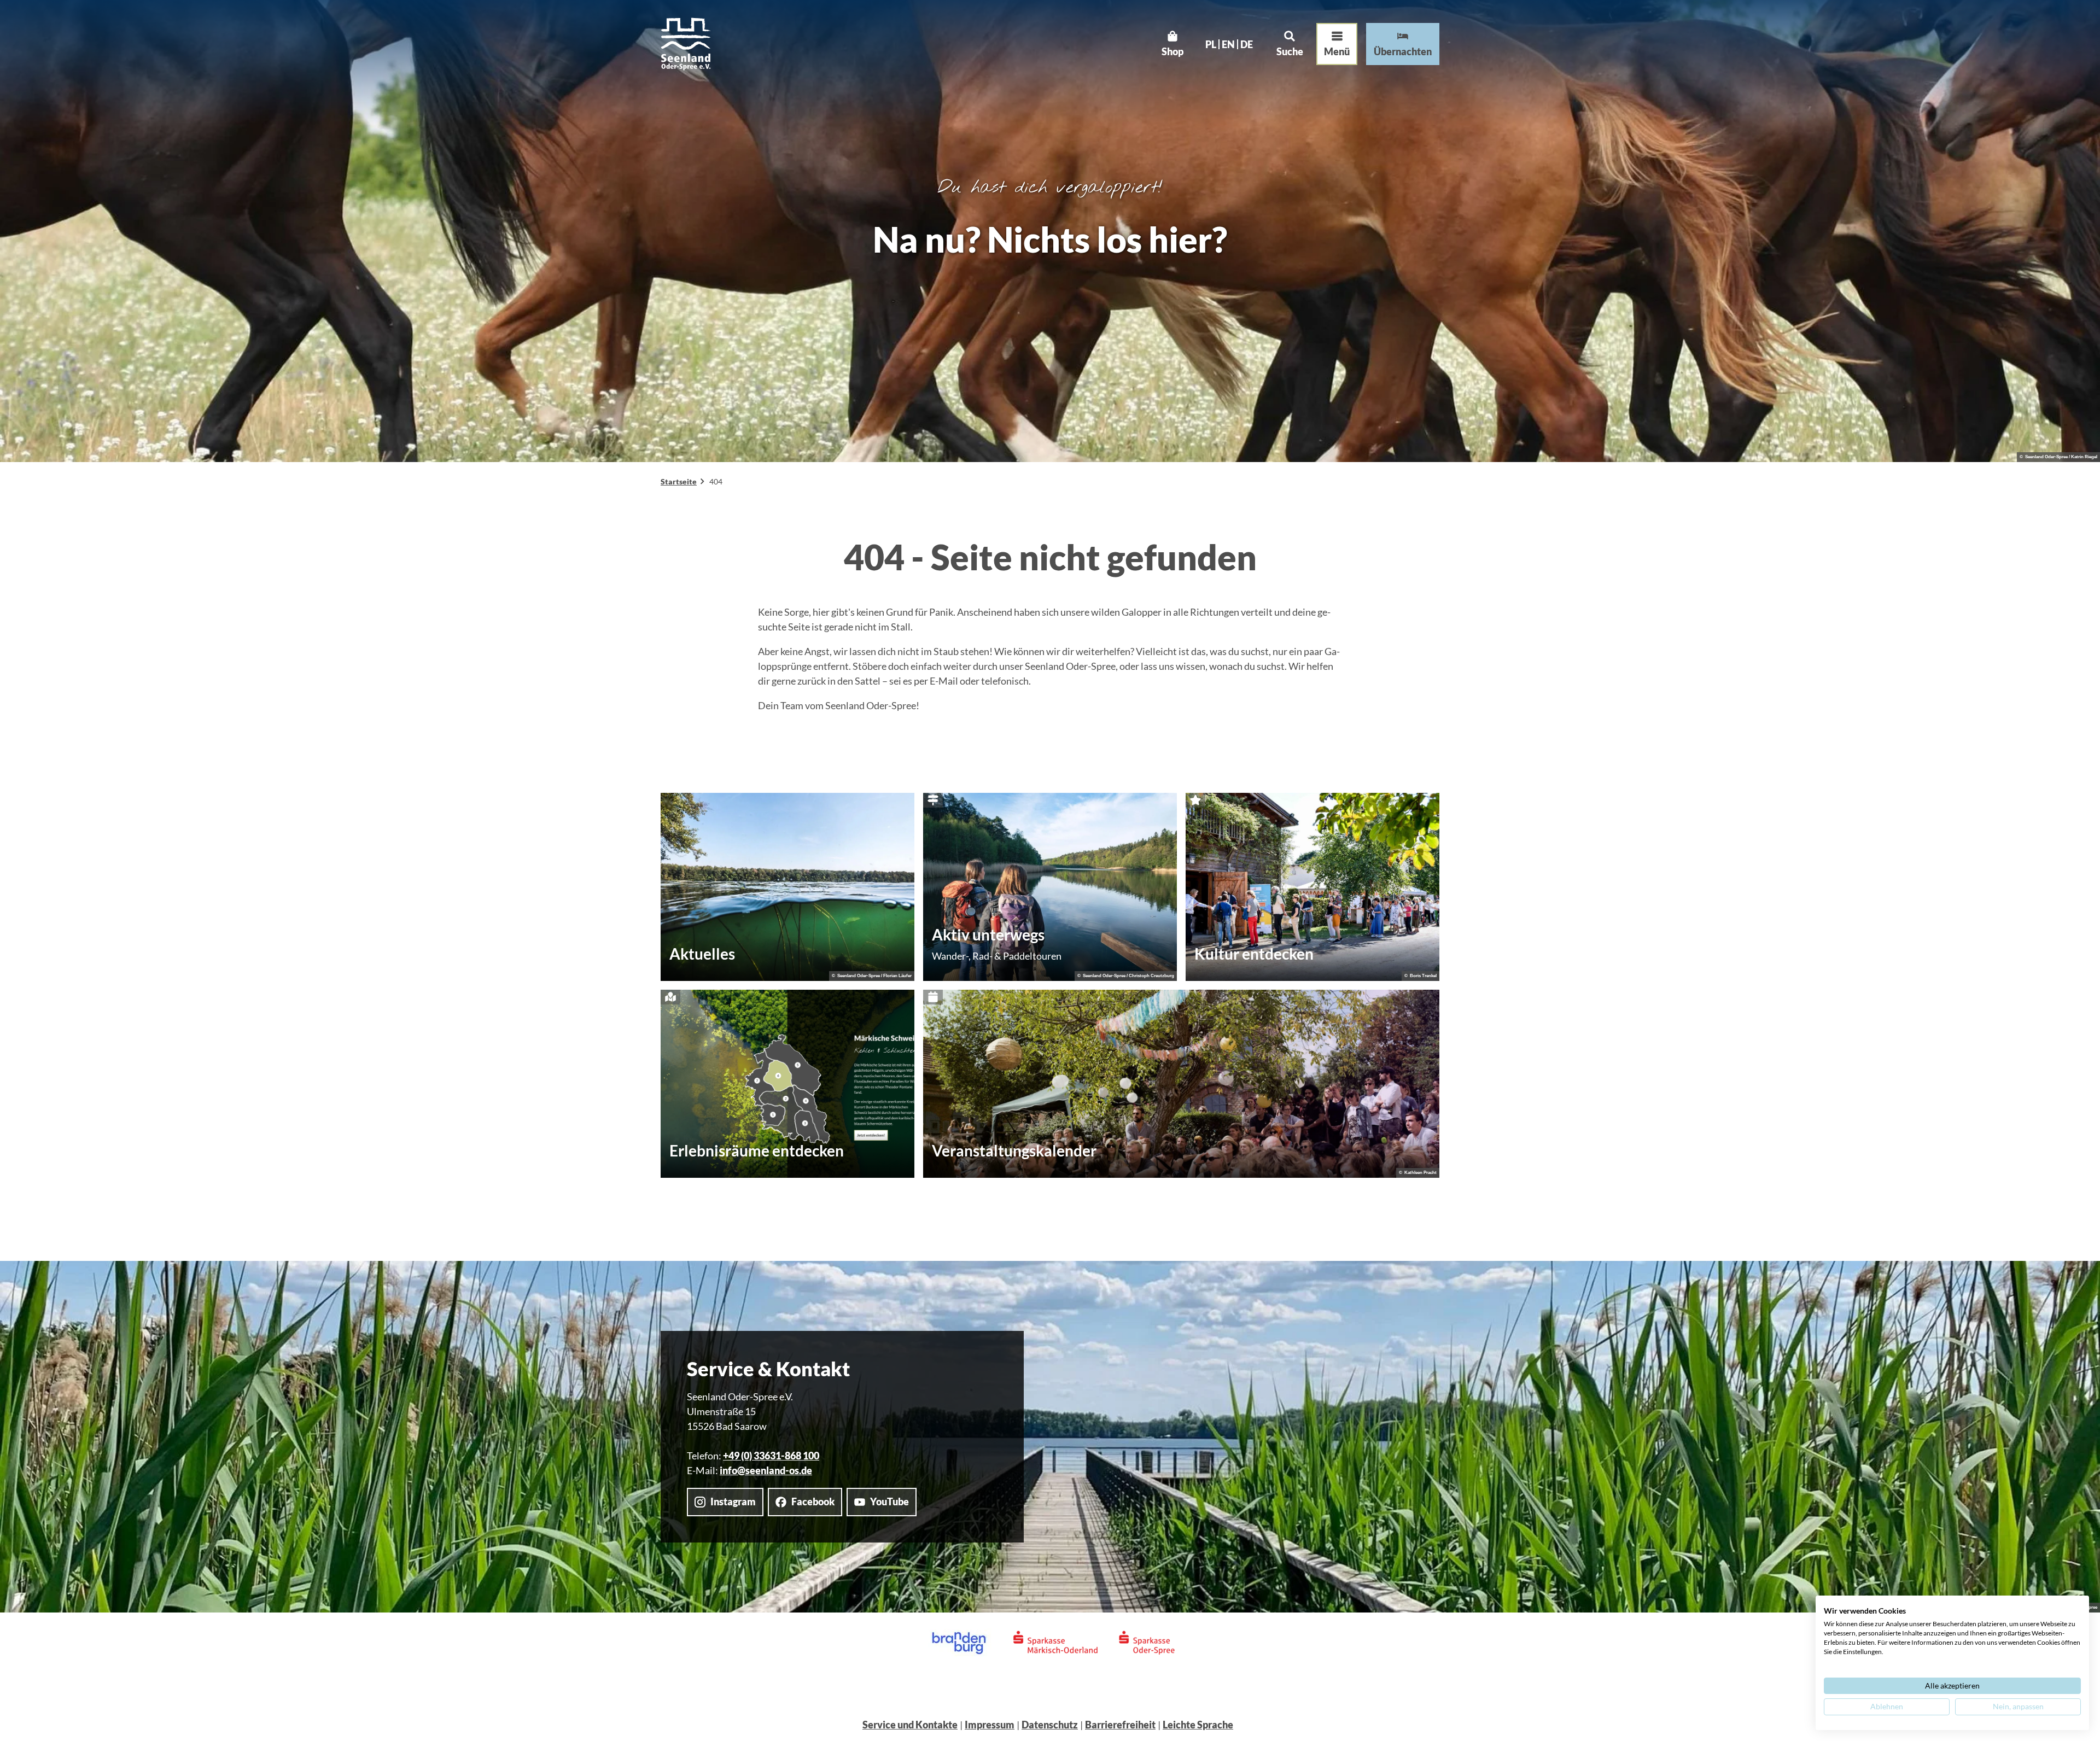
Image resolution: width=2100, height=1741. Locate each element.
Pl (1211, 44)
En (1228, 44)
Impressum (990, 1725)
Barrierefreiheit (1120, 1725)
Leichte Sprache (1198, 1725)
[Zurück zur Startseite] (686, 44)
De (1247, 44)
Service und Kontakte (910, 1725)
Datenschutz (1050, 1725)
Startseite (679, 481)
